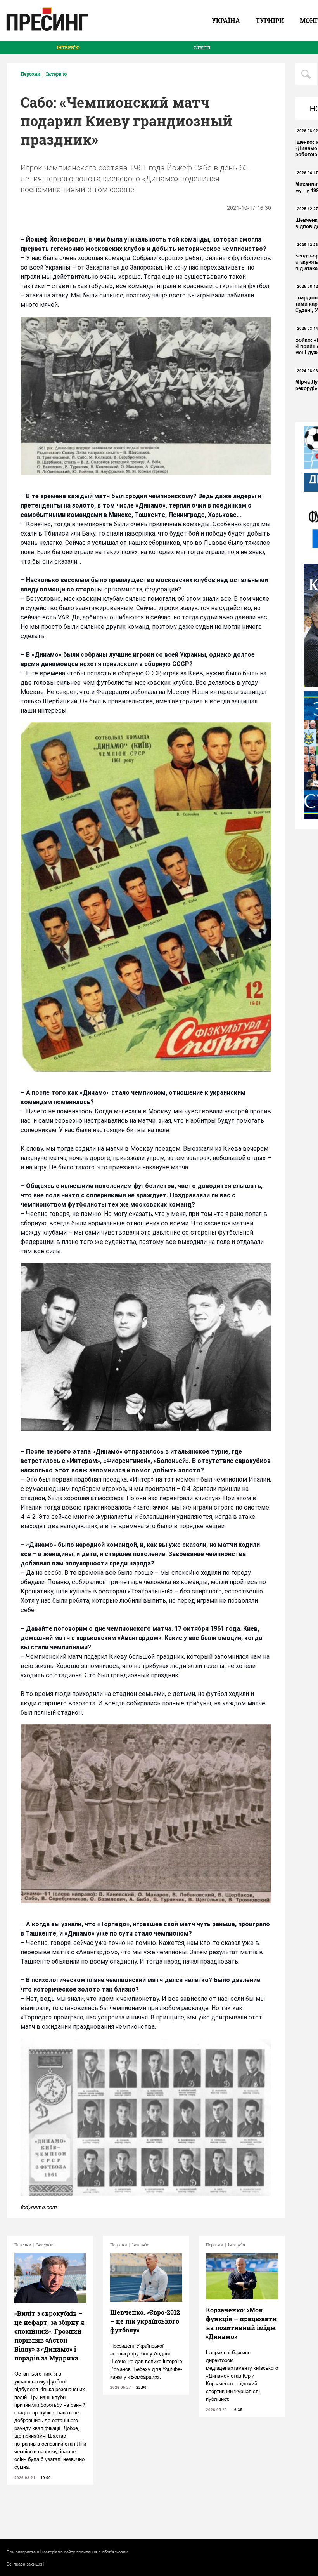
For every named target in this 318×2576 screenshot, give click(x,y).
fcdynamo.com (39, 2207)
